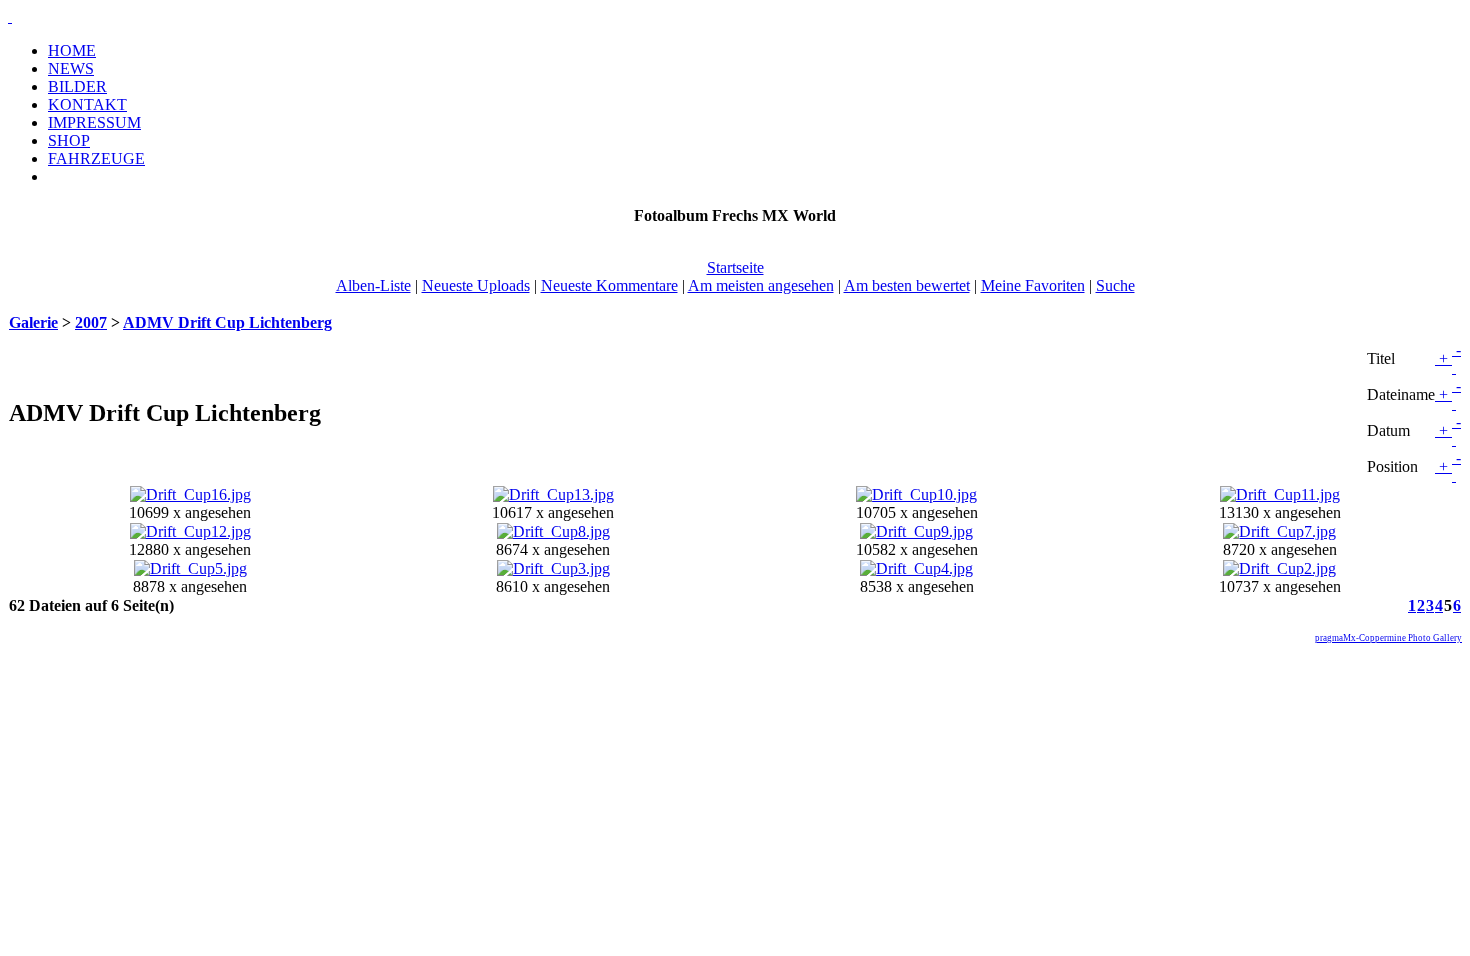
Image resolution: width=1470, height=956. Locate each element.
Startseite (735, 267)
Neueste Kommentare (609, 285)
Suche (1115, 285)
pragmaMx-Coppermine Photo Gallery (1388, 638)
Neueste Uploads (476, 285)
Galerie (33, 322)
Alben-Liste (373, 285)
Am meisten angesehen (761, 285)
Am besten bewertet (907, 285)
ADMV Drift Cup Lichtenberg (227, 322)
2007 (91, 322)
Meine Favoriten (1033, 285)
